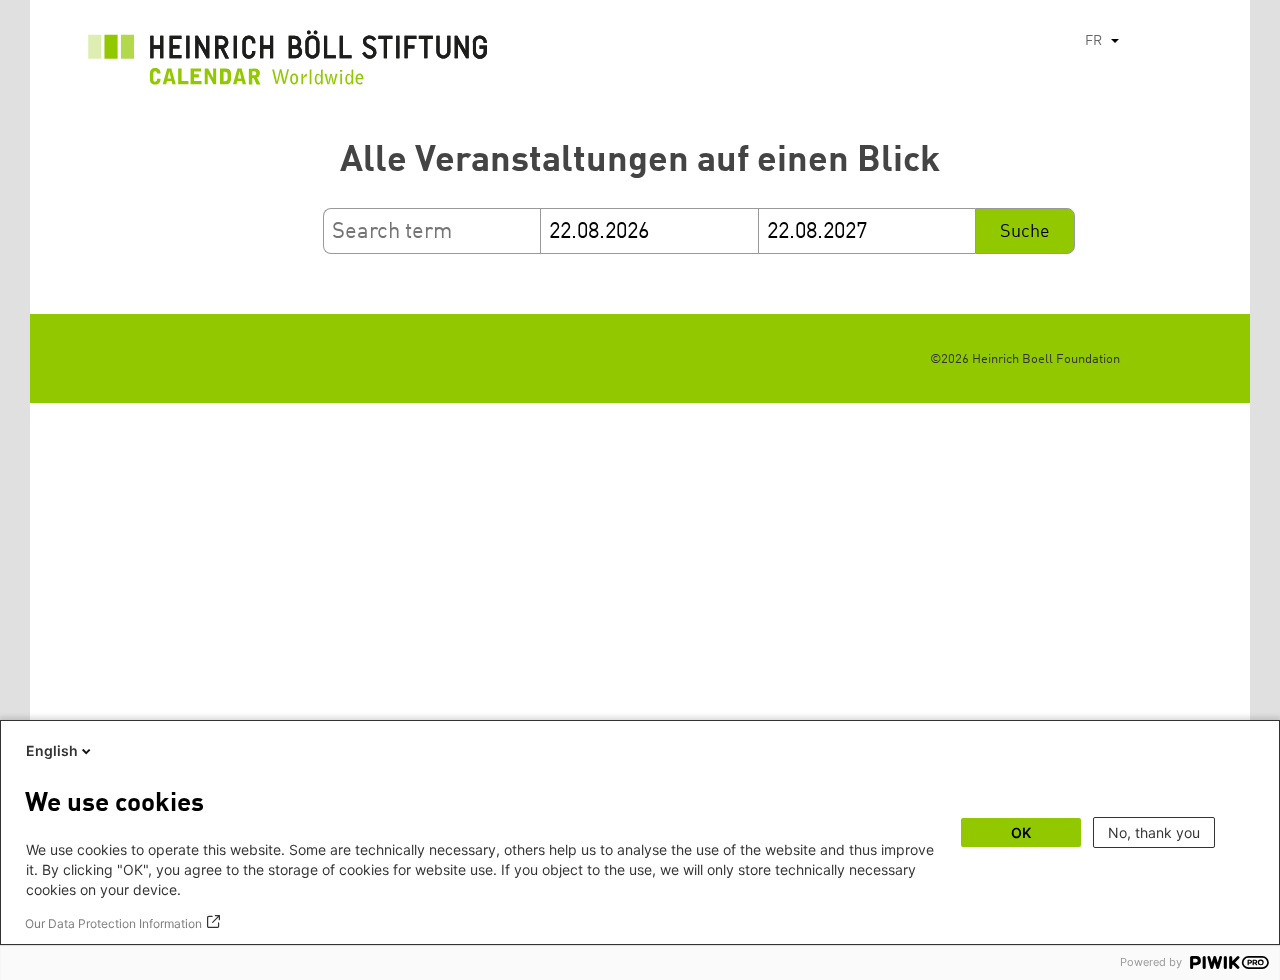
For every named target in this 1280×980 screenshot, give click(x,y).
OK (1021, 832)
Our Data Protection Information (113, 923)
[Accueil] (288, 63)
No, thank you (1154, 832)
